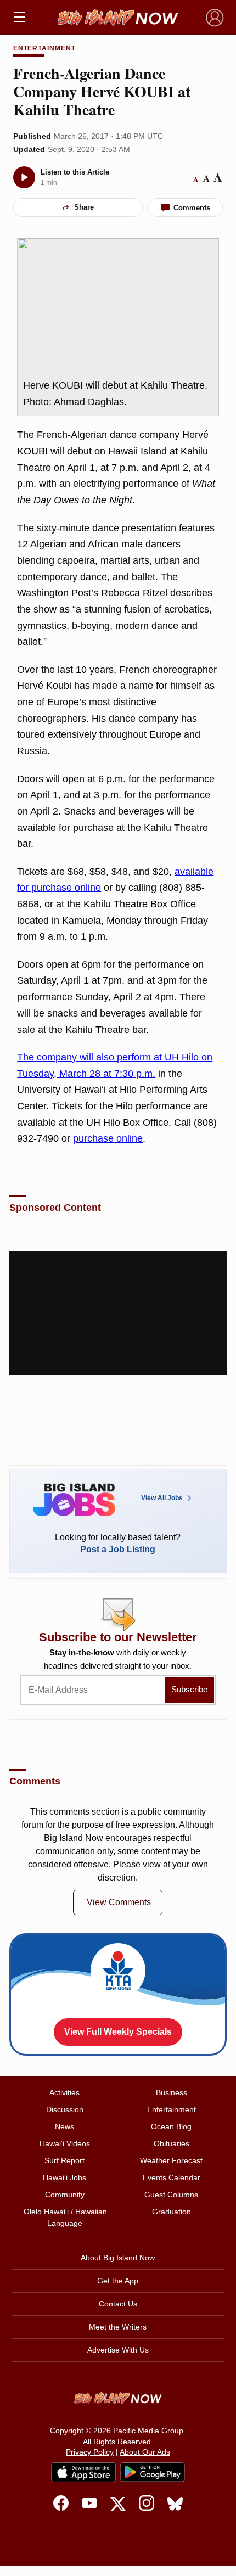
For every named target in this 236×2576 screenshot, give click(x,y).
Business (172, 2092)
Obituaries (172, 2143)
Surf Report (64, 2160)
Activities (64, 2092)
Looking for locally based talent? (118, 1543)
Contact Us (118, 2304)
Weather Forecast (171, 2160)
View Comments (119, 1902)
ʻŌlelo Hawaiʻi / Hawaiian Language (64, 2217)
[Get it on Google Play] (153, 2472)
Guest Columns (171, 2195)
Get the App (118, 2281)
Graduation (172, 2212)
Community (65, 2195)
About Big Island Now (118, 2258)
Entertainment (44, 48)
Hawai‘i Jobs (64, 2177)
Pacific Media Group (148, 2431)
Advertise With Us (118, 2350)
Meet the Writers (118, 2327)
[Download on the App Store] (83, 2472)
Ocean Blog (171, 2126)
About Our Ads (145, 2452)
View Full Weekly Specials (118, 2032)
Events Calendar (172, 2177)
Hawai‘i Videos (65, 2143)
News (64, 2126)
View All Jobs (162, 1498)
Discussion (65, 2109)
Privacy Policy (90, 2452)
